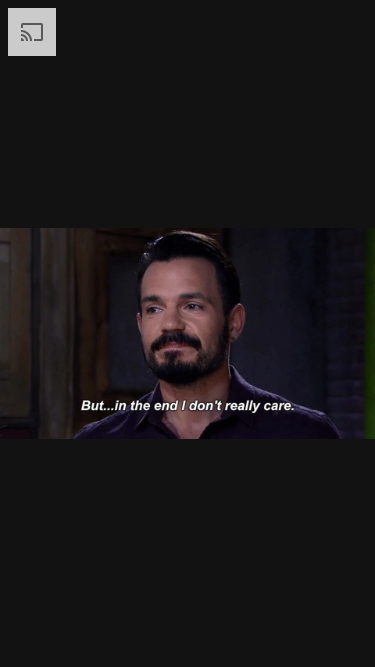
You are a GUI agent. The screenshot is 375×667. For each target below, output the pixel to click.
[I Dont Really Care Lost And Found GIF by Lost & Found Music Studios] (187, 333)
